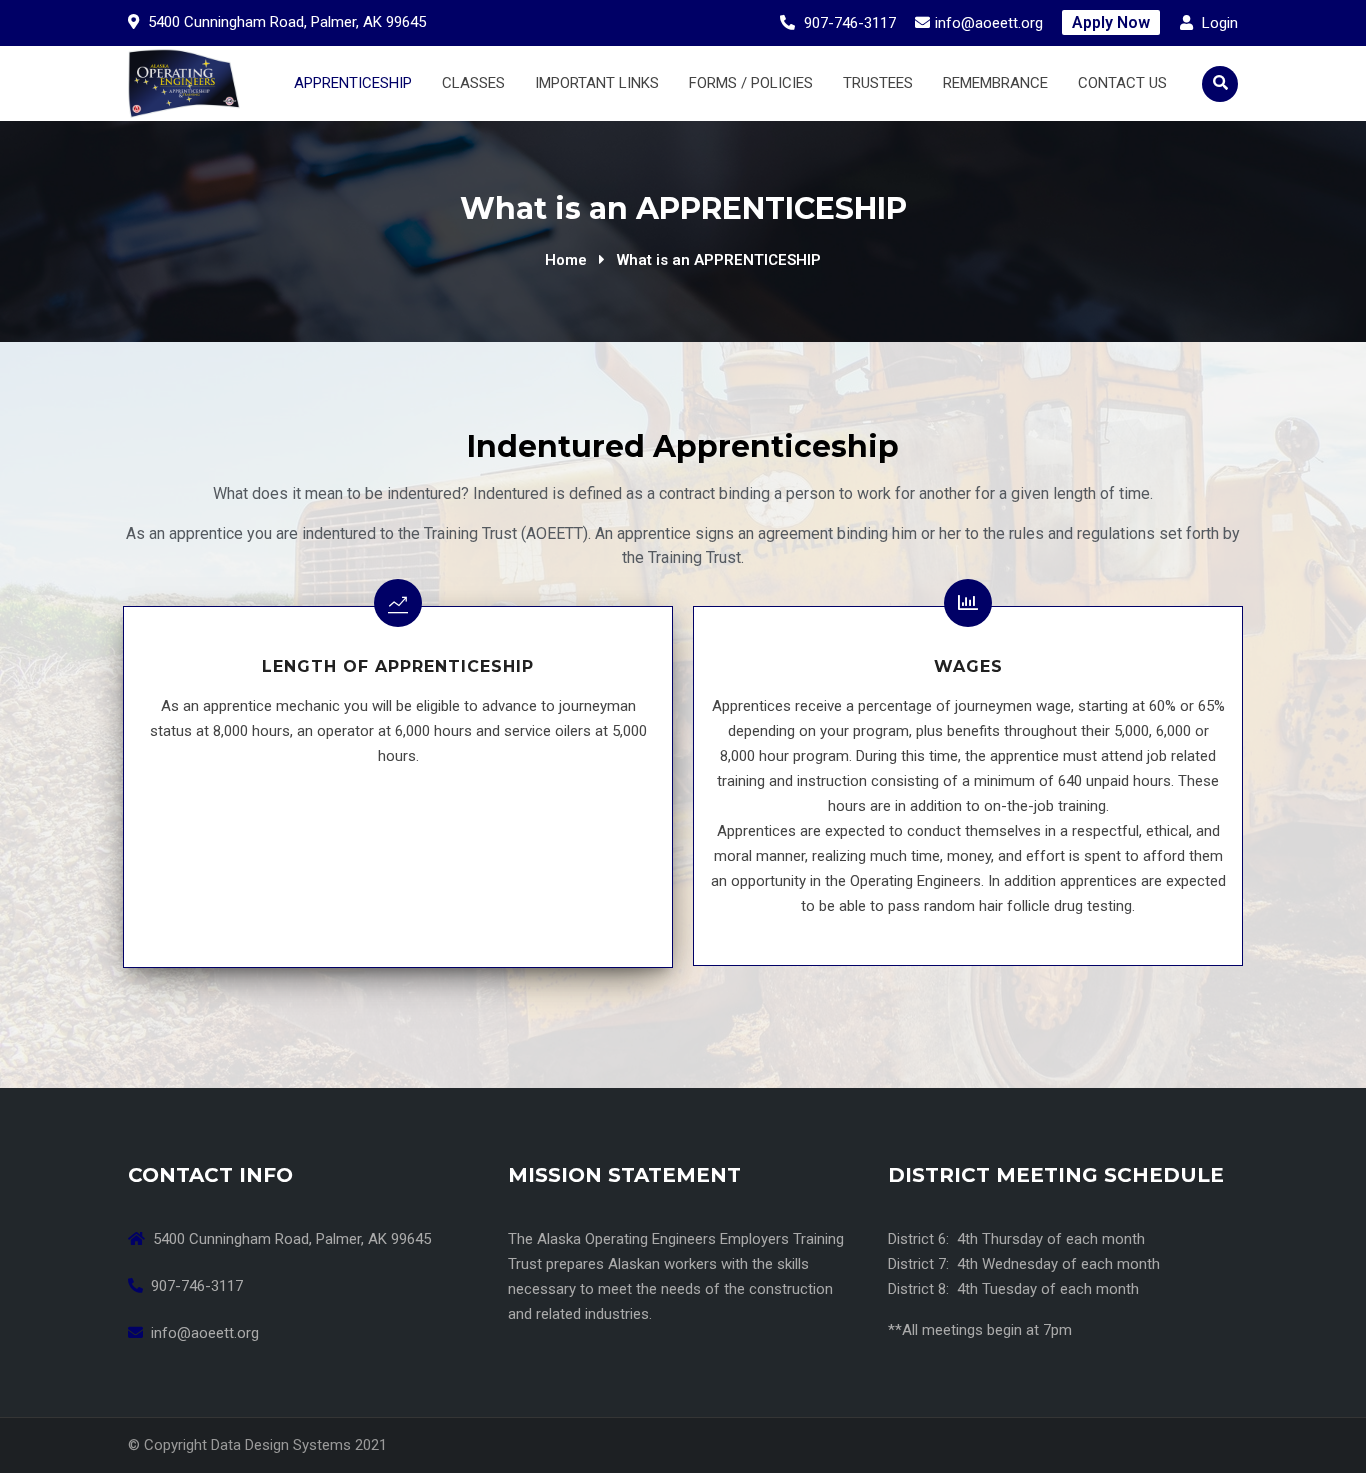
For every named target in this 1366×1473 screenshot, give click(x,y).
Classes (473, 83)
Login (1218, 23)
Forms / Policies (751, 83)
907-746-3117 (850, 23)
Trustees (878, 83)
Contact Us (1122, 83)
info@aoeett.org (989, 23)
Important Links (597, 83)
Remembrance (995, 83)
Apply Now (1111, 22)
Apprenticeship (353, 83)
